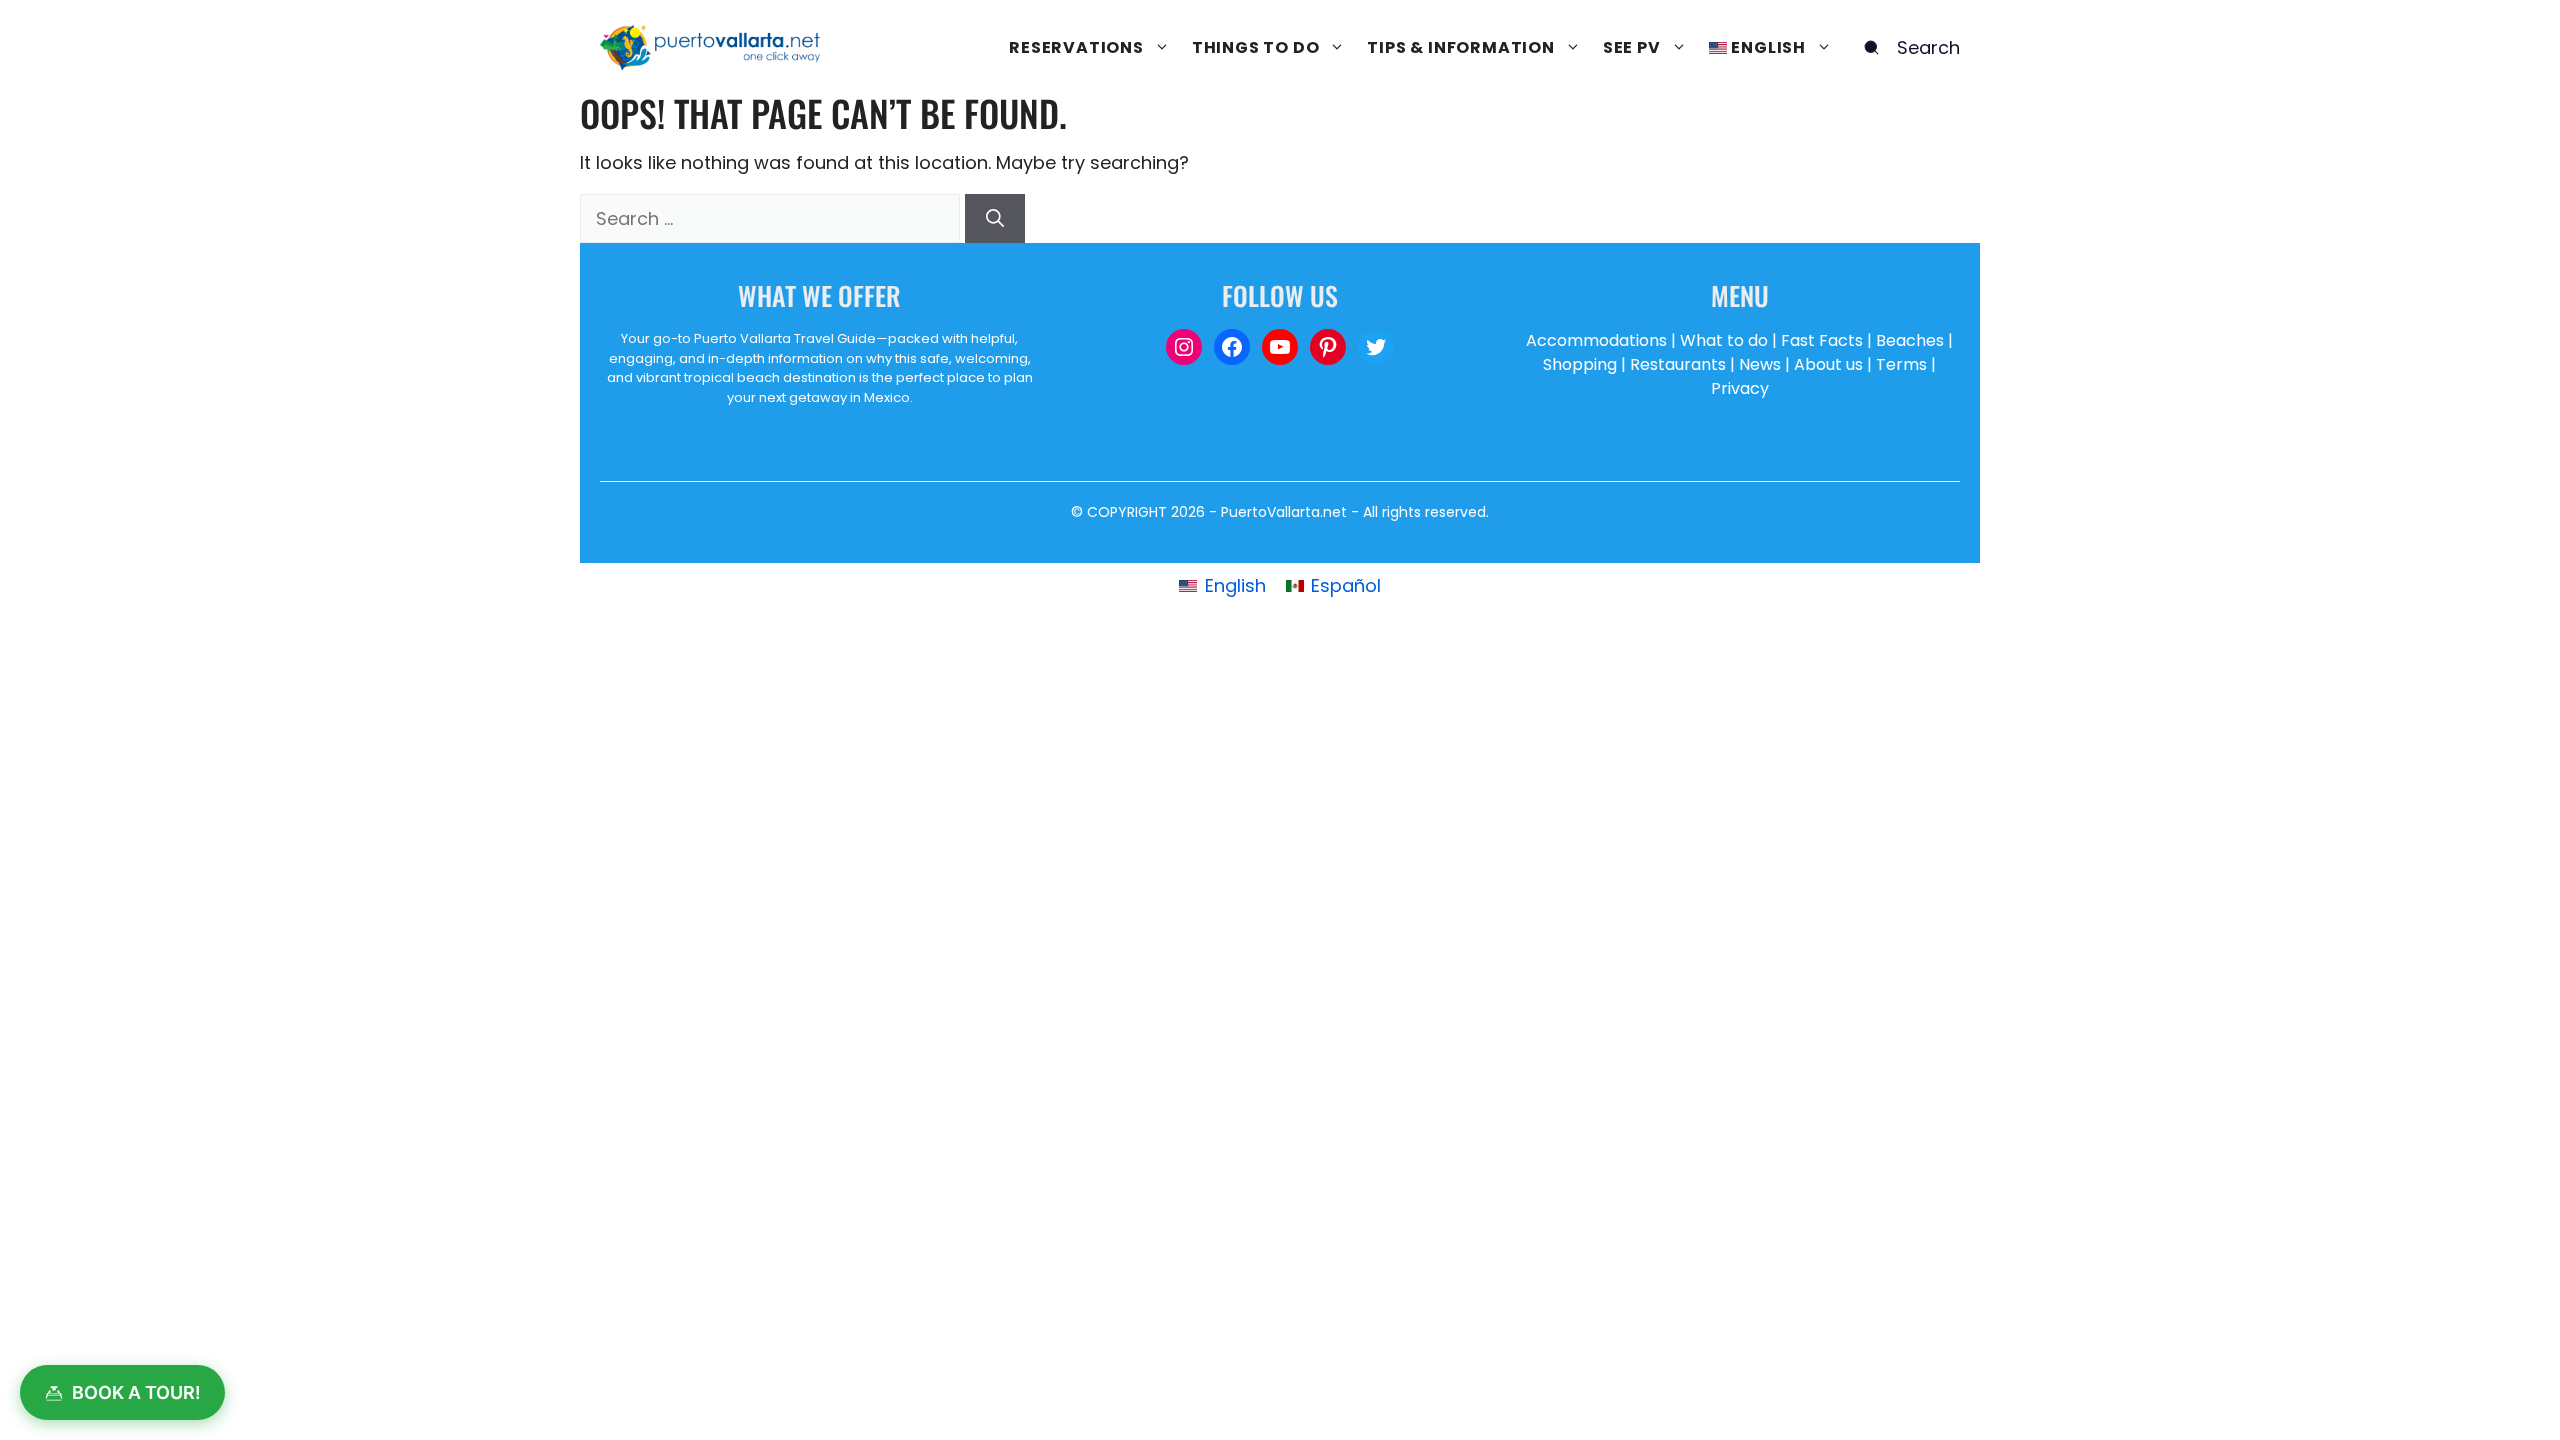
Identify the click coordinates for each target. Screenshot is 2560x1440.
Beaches (1910, 340)
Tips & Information (1460, 47)
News (1760, 364)
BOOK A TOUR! (136, 1392)
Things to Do (1256, 47)
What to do (1724, 340)
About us (1828, 364)
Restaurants (1678, 364)
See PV (1632, 47)
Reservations (1076, 47)
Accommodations (1596, 340)
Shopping (1580, 364)
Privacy (1740, 388)
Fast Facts (1822, 340)
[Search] (995, 218)
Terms (1901, 364)
